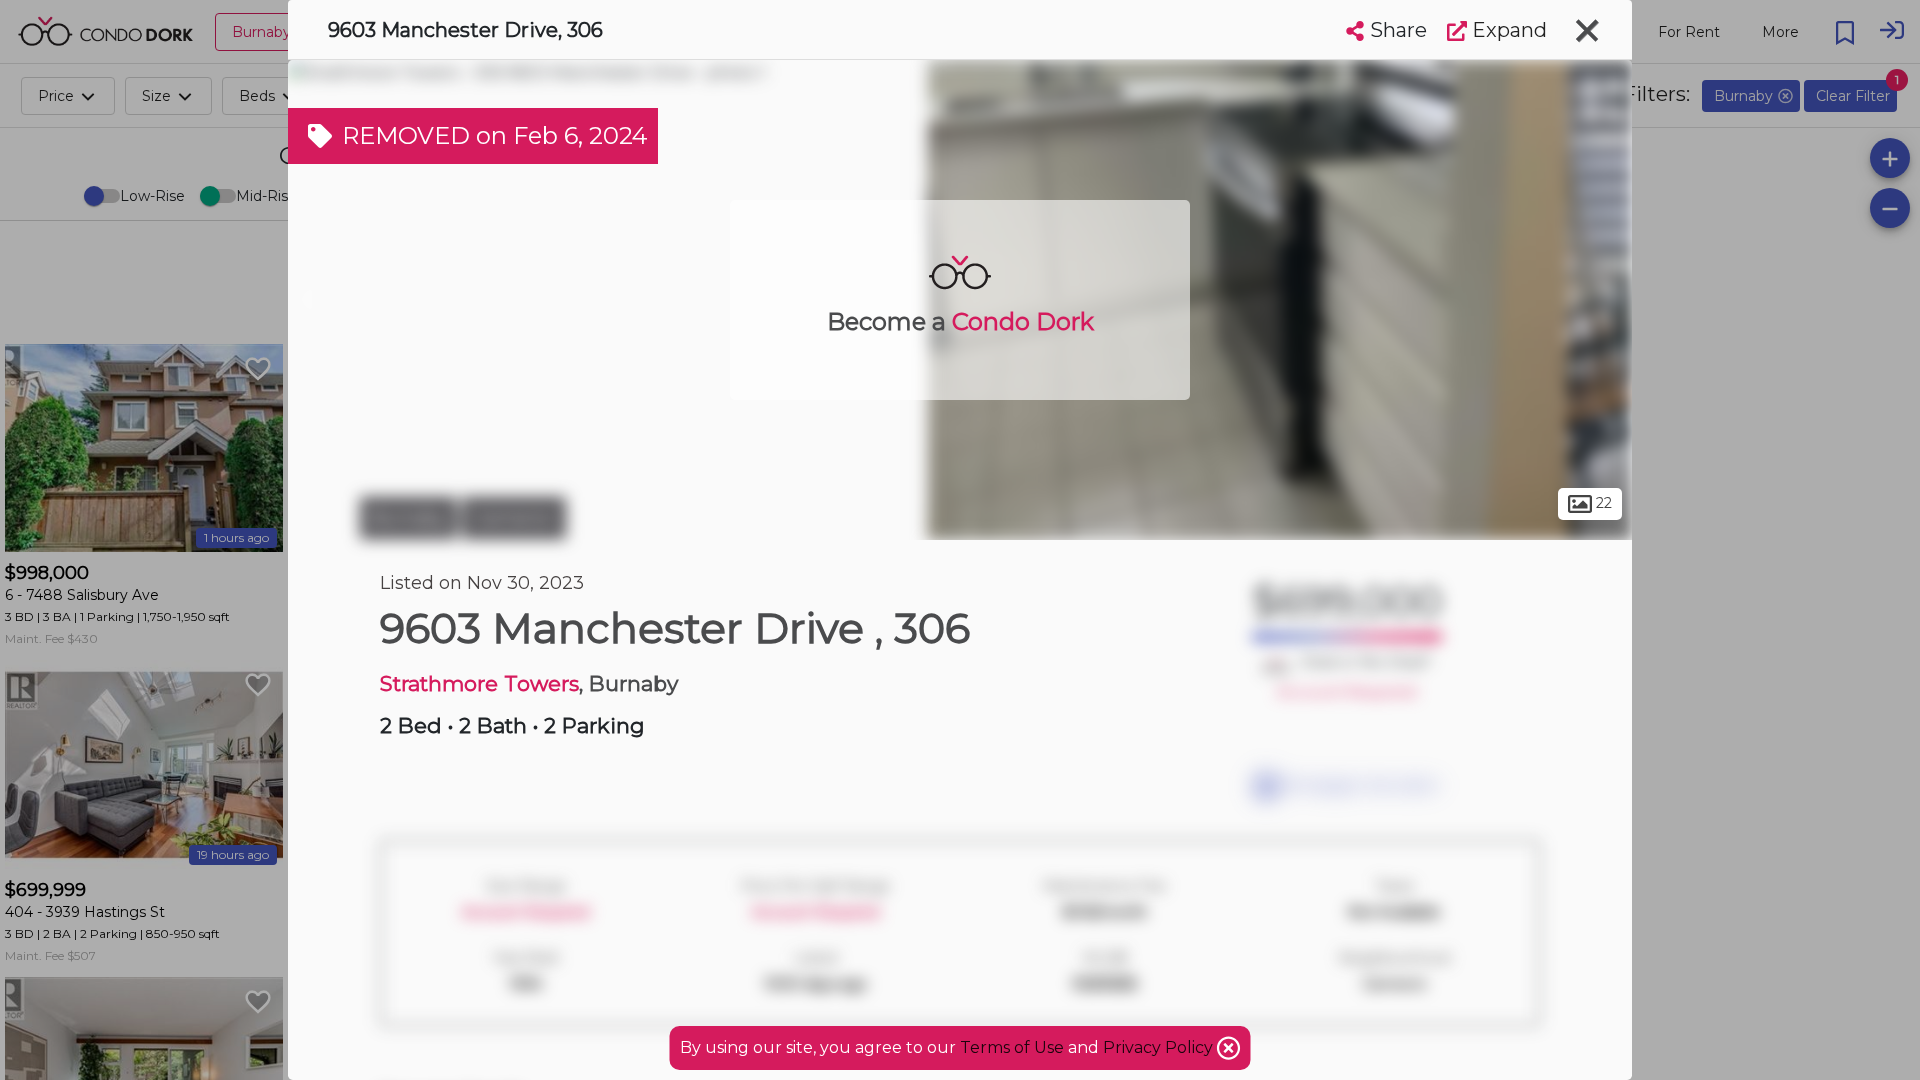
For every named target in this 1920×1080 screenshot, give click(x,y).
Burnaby (408, 518)
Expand (1507, 30)
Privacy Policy (1160, 1047)
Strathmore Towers (479, 683)
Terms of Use (1012, 1047)
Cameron (514, 518)
